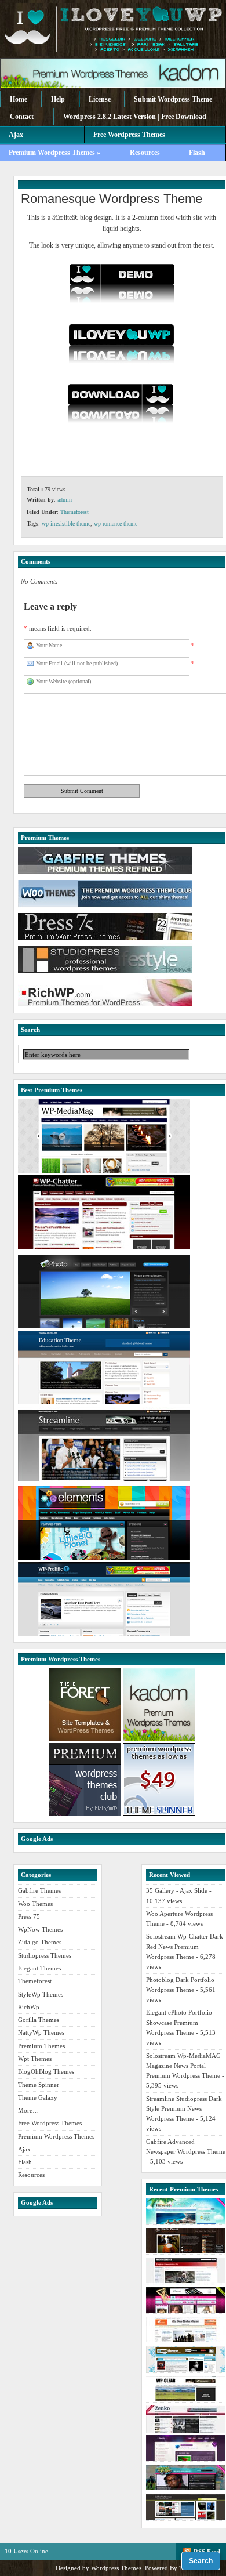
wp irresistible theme (66, 523)
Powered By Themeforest (179, 2568)
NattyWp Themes (41, 2032)
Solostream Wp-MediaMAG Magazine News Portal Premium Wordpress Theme (183, 2066)
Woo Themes (35, 1904)
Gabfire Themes (39, 1890)
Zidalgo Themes (40, 1942)
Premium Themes (41, 2046)
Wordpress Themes (116, 2568)
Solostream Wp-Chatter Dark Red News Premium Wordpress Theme (185, 1946)
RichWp (29, 2007)
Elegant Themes (39, 1968)
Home (19, 99)
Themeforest (74, 512)
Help (58, 99)
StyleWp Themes (41, 1994)
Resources (145, 153)
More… (28, 2110)
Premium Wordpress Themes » (54, 153)
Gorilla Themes (39, 2020)
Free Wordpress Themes (50, 2123)
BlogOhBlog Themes (46, 2071)
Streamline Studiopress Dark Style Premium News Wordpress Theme (184, 2109)
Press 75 (29, 1916)
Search (201, 2561)
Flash (197, 153)
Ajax (16, 135)
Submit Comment (82, 791)
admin (65, 500)
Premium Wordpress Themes (56, 2136)
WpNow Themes (40, 1929)
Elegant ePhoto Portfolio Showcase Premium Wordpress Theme (179, 2022)
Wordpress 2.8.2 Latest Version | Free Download (135, 117)
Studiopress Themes (45, 1955)
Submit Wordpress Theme (173, 99)
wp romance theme (116, 523)
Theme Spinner (39, 2085)
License (100, 99)
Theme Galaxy (38, 2097)
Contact (22, 117)
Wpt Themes (35, 2059)
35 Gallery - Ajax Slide (177, 1890)
